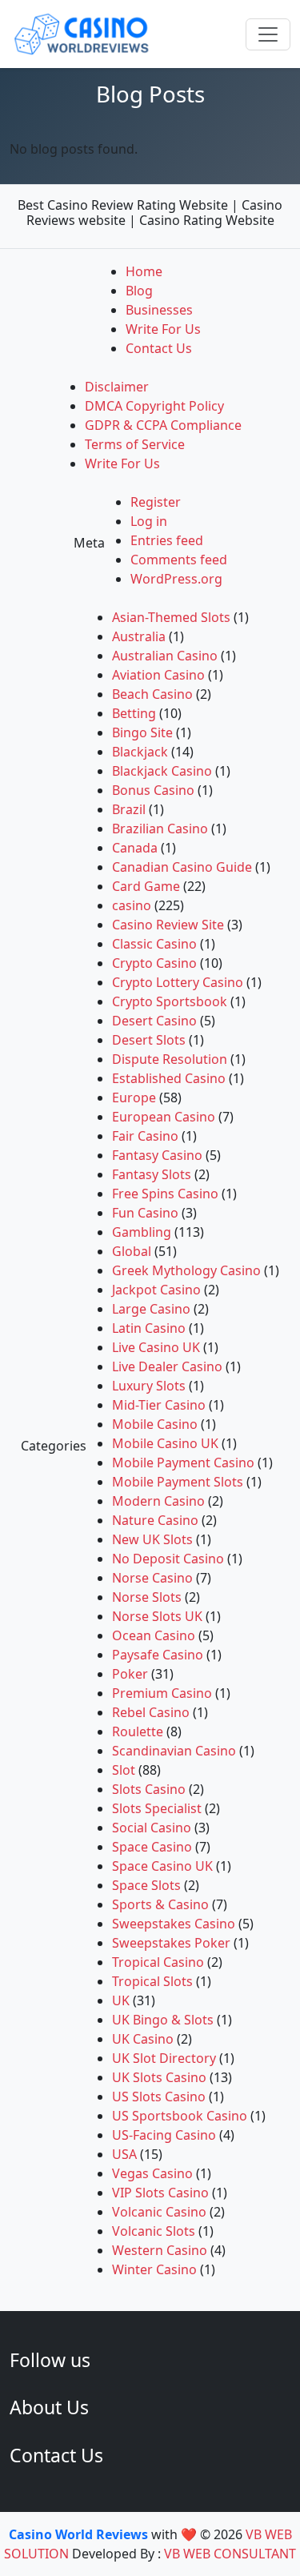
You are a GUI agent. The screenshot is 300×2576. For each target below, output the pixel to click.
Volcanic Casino (159, 2212)
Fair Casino (145, 1136)
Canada (135, 848)
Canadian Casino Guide (182, 867)
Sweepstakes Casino (174, 1924)
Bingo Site (142, 732)
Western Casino (160, 2250)
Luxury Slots (149, 1386)
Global (132, 1251)
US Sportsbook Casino (180, 2116)
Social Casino (152, 1828)
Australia (139, 636)
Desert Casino (154, 1021)
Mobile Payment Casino (183, 1463)
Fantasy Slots (152, 1174)
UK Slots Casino (159, 2077)
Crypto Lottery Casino (178, 982)
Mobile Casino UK (165, 1443)
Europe (134, 1097)
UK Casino (143, 2039)
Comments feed (179, 560)
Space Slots (146, 1885)
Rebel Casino (151, 1712)
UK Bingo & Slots (163, 2020)
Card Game (146, 886)
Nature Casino (155, 1520)
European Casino (164, 1117)
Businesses (159, 310)
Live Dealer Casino (167, 1366)
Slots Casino (149, 1789)
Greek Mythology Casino (186, 1270)
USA (124, 2154)
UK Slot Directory (164, 2058)
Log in (149, 521)
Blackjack (140, 752)
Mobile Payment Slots (178, 1482)
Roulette (138, 1731)
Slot (124, 1770)
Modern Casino (158, 1501)
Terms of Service (135, 444)
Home (144, 271)
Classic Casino (154, 944)
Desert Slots (149, 1040)
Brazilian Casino (160, 829)
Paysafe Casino (158, 1655)
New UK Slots (152, 1539)
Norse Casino (152, 1578)
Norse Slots (147, 1597)
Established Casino (169, 1078)
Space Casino (152, 1847)
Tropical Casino (158, 1962)
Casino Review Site (168, 925)
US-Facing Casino (164, 2135)
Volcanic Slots (154, 2231)
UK (121, 2000)
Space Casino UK (162, 1866)
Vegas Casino (152, 2173)
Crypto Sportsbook (170, 1001)
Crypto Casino (154, 963)
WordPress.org (176, 579)
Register (156, 502)
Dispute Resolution (170, 1059)
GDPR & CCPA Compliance (163, 425)
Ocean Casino (154, 1635)
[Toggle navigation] (268, 34)
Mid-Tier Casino (159, 1405)
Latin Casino (149, 1328)
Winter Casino (154, 2269)
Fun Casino (145, 1213)
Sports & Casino (160, 1904)
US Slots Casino (159, 2097)
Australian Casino (165, 656)
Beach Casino (152, 694)
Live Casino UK (156, 1347)
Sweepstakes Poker (171, 1943)
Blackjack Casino (162, 771)
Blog (139, 291)
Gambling (142, 1232)
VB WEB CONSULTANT (230, 2554)
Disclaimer (117, 387)
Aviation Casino (158, 675)
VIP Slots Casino (160, 2193)
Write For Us (163, 329)
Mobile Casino (155, 1424)
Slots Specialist (157, 1808)
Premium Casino (162, 1693)
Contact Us (159, 348)
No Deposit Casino (168, 1559)
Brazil (129, 809)
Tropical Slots (152, 1981)
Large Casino (151, 1309)
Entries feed (167, 540)
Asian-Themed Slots (171, 617)
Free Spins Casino (165, 1194)
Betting (134, 713)
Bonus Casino (153, 790)
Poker (130, 1674)
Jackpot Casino (156, 1290)
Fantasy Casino (157, 1155)
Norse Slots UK (157, 1616)
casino (132, 905)
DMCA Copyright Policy (154, 406)
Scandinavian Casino (174, 1751)
